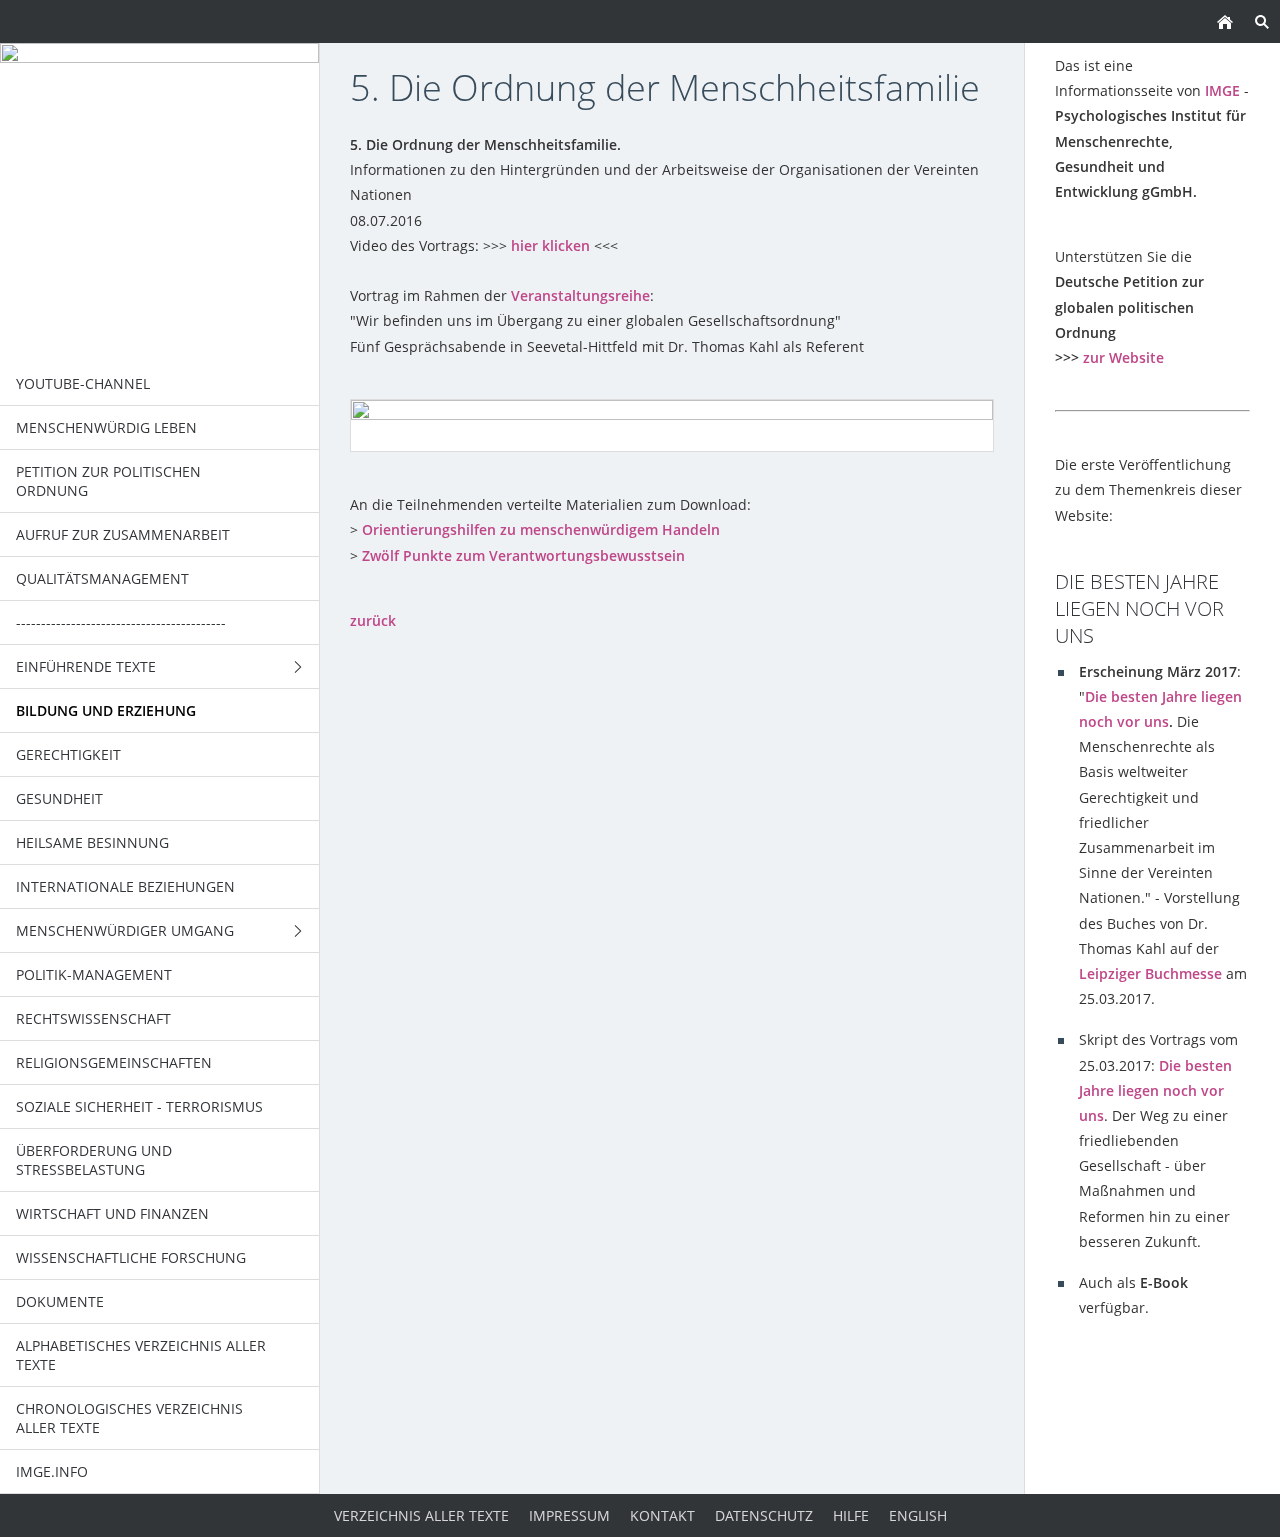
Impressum (569, 1515)
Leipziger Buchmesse (1150, 973)
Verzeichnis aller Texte (421, 1515)
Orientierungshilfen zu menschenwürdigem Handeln (541, 529)
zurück (373, 620)
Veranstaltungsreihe (580, 295)
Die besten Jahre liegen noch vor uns (1155, 1090)
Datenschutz (764, 1515)
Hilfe (851, 1515)
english (918, 1515)
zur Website (1123, 357)
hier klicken (550, 245)
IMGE (1222, 90)
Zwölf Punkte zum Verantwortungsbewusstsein (523, 555)
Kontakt (662, 1515)
